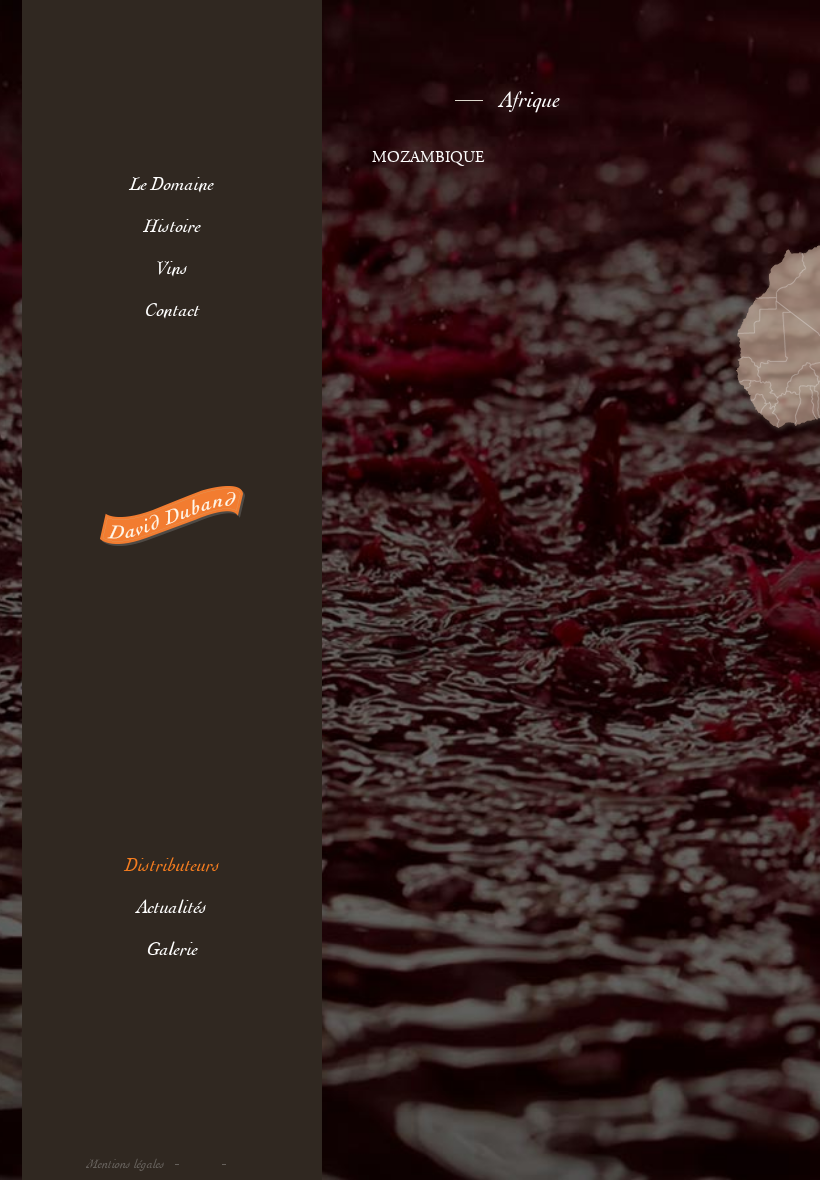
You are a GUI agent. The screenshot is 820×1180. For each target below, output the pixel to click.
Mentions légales (126, 1164)
